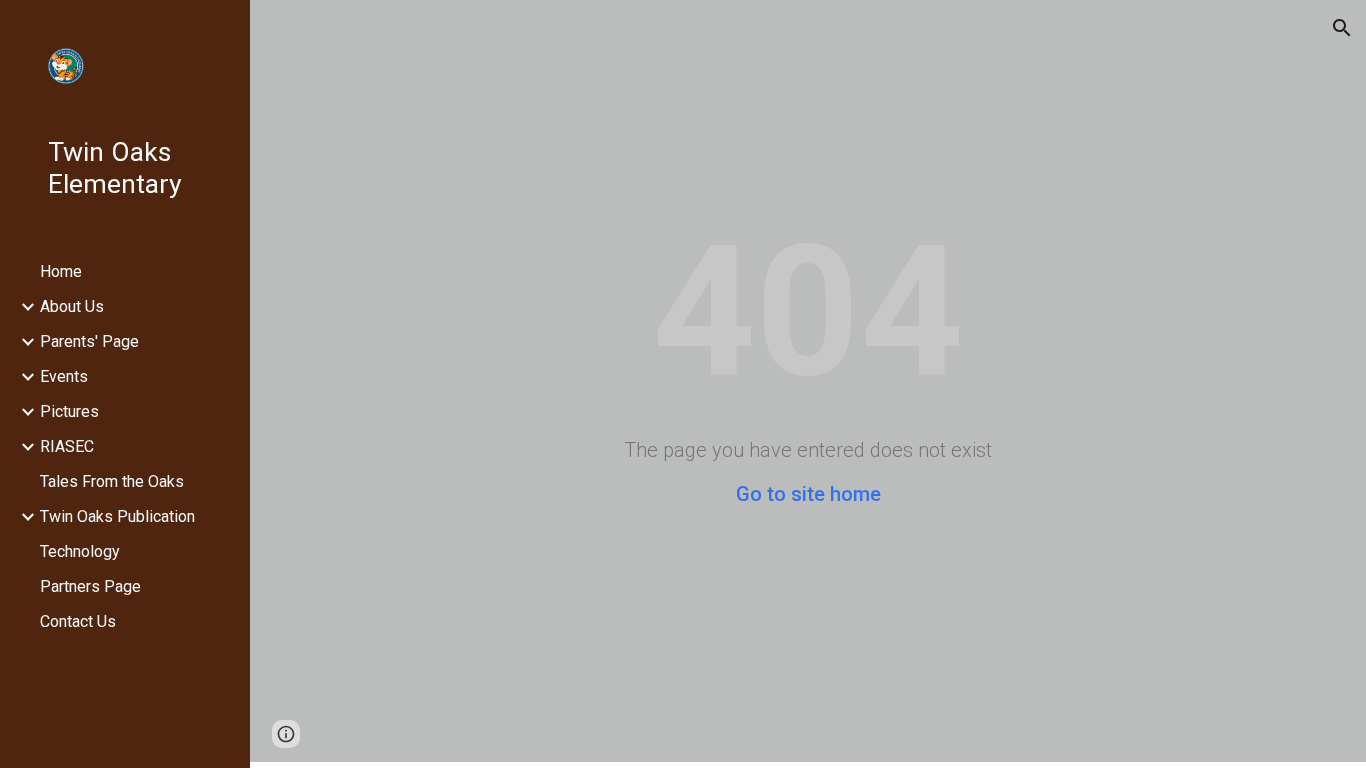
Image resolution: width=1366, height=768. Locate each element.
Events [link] (64, 376)
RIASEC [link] (67, 446)
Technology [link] (80, 551)
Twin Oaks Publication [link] (117, 516)
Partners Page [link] (90, 586)
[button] (1342, 28)
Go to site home (808, 494)
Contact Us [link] (78, 621)
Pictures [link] (69, 411)
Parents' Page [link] (89, 341)
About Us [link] (72, 306)
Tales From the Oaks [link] (112, 481)
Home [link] (61, 271)
